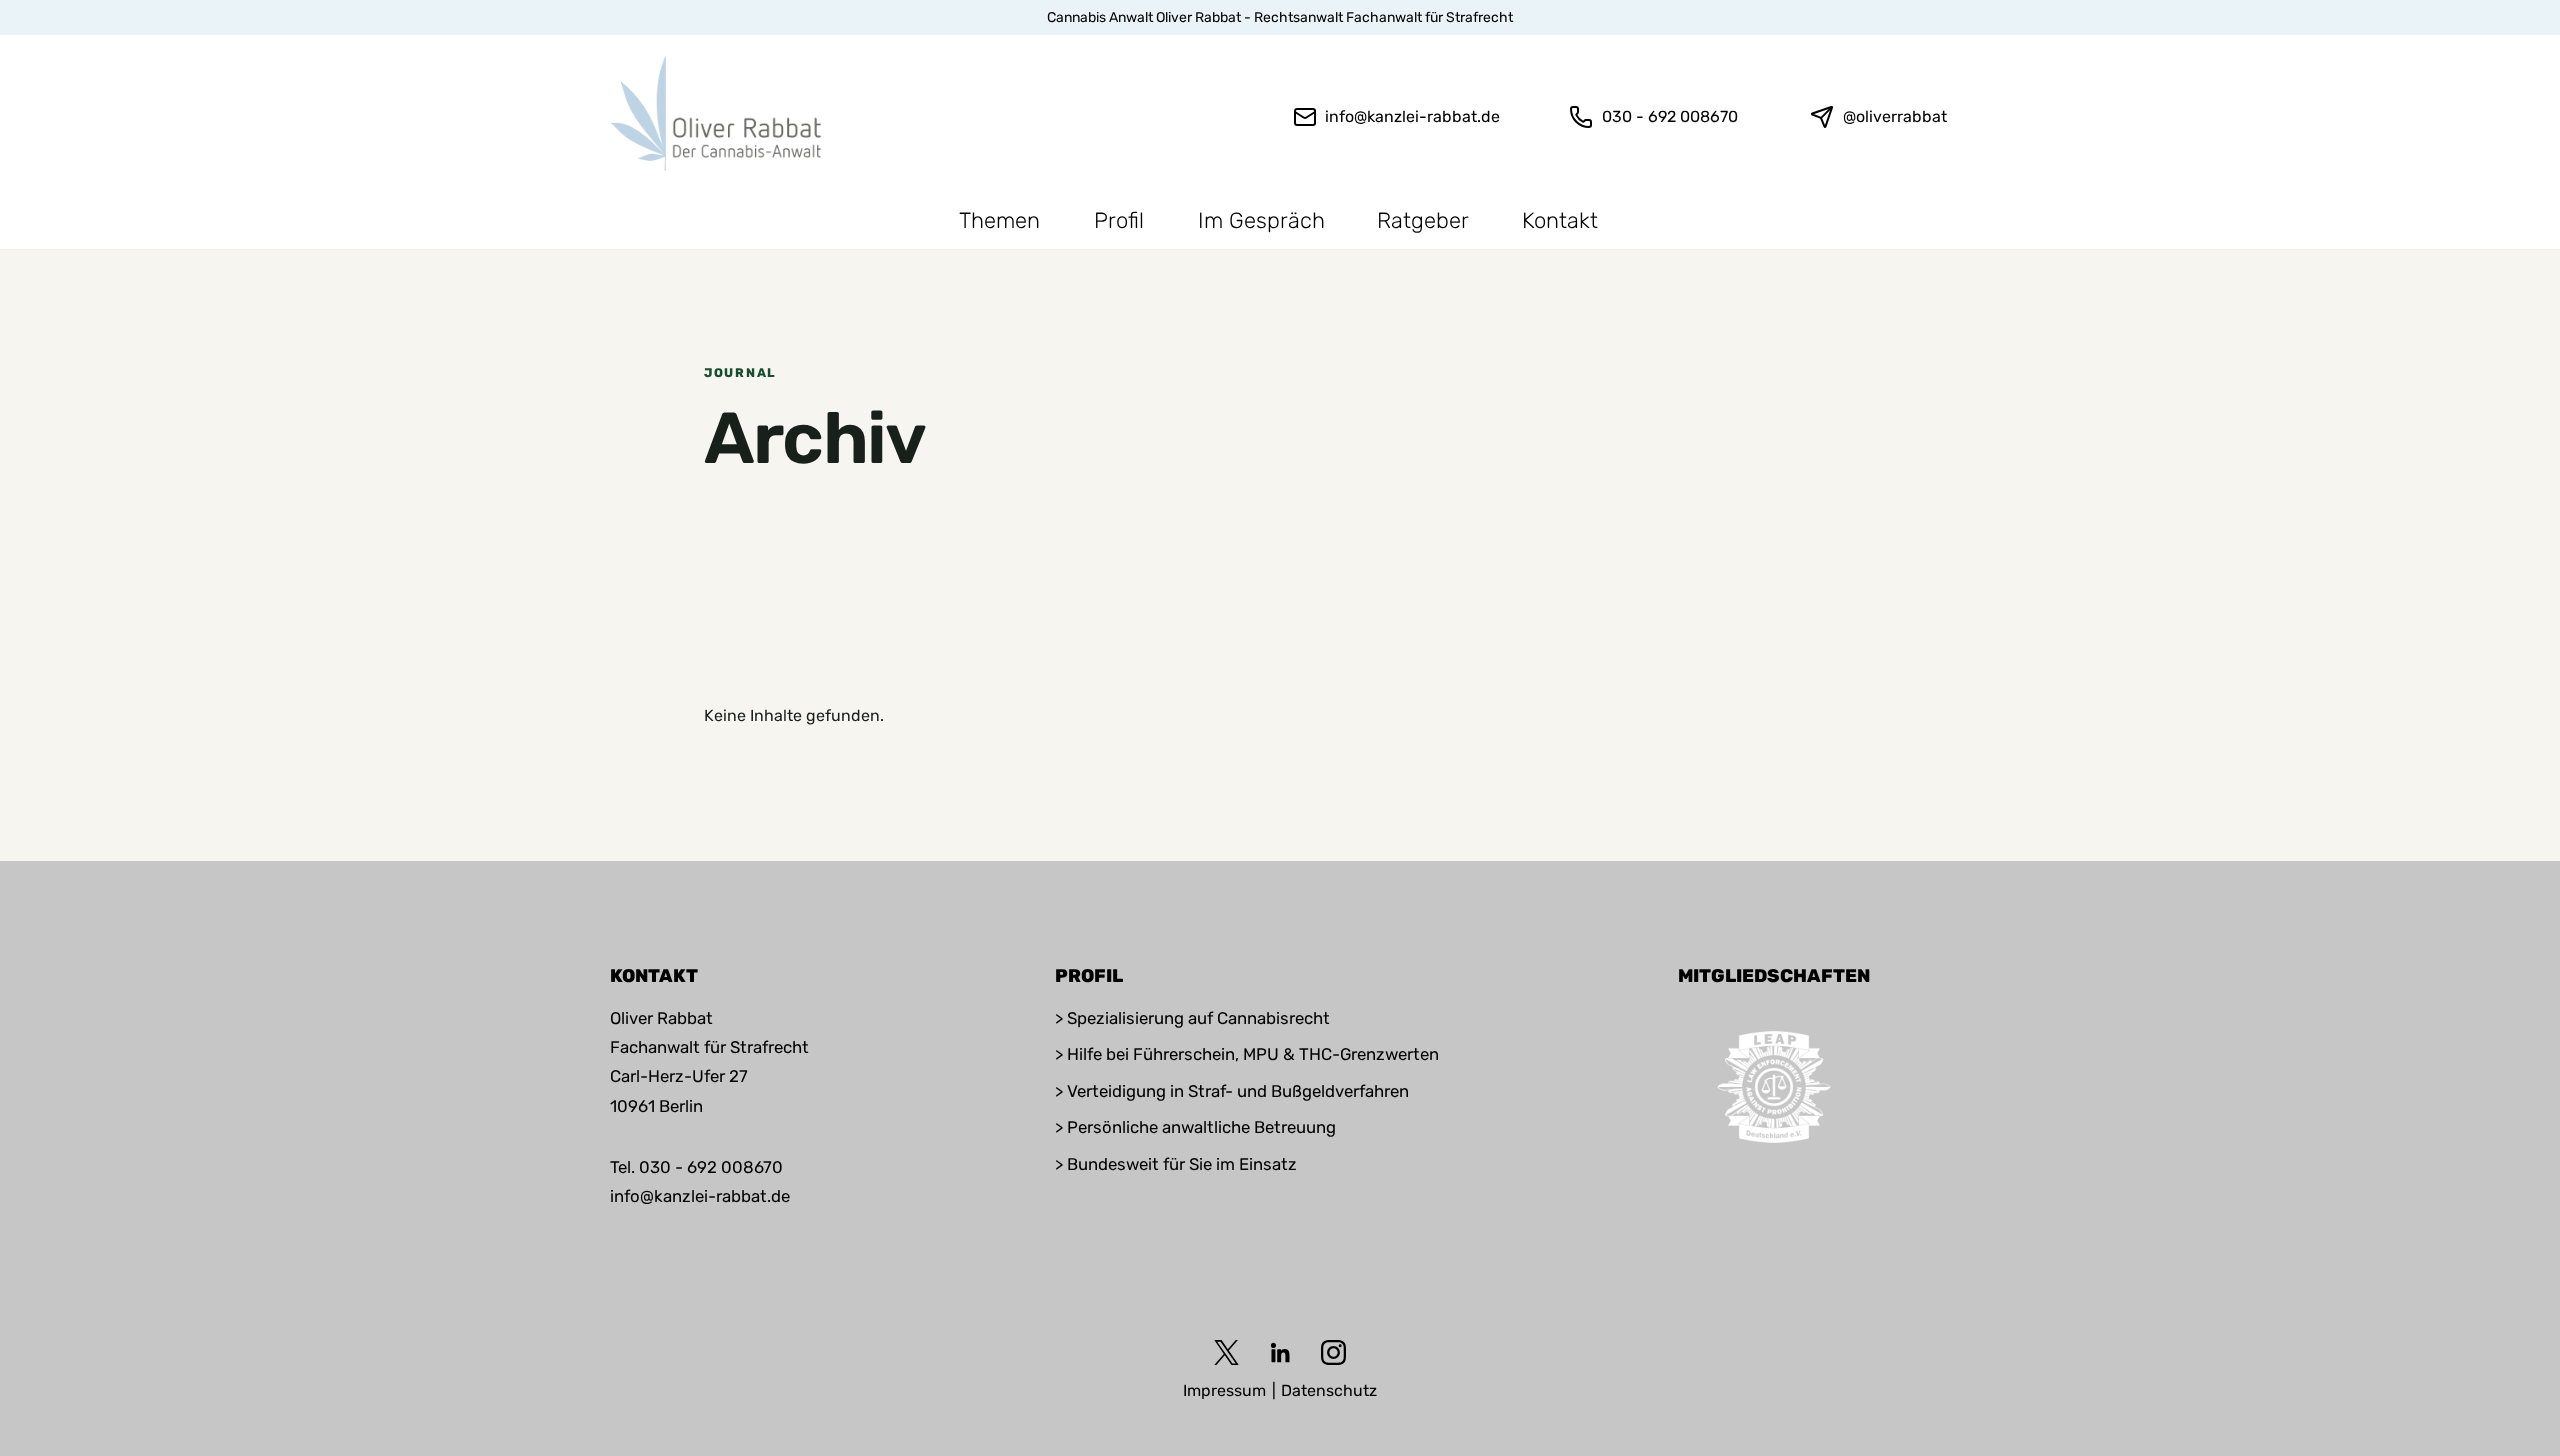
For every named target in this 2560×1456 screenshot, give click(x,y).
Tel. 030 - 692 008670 (696, 1167)
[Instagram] (1333, 1352)
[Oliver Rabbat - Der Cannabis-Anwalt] (722, 113)
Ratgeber (1423, 220)
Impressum (1224, 1390)
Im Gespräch (1261, 220)
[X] (1226, 1352)
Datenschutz (1329, 1390)
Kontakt (1560, 220)
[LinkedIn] (1280, 1352)
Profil (1119, 220)
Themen (999, 220)
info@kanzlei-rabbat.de (700, 1196)
